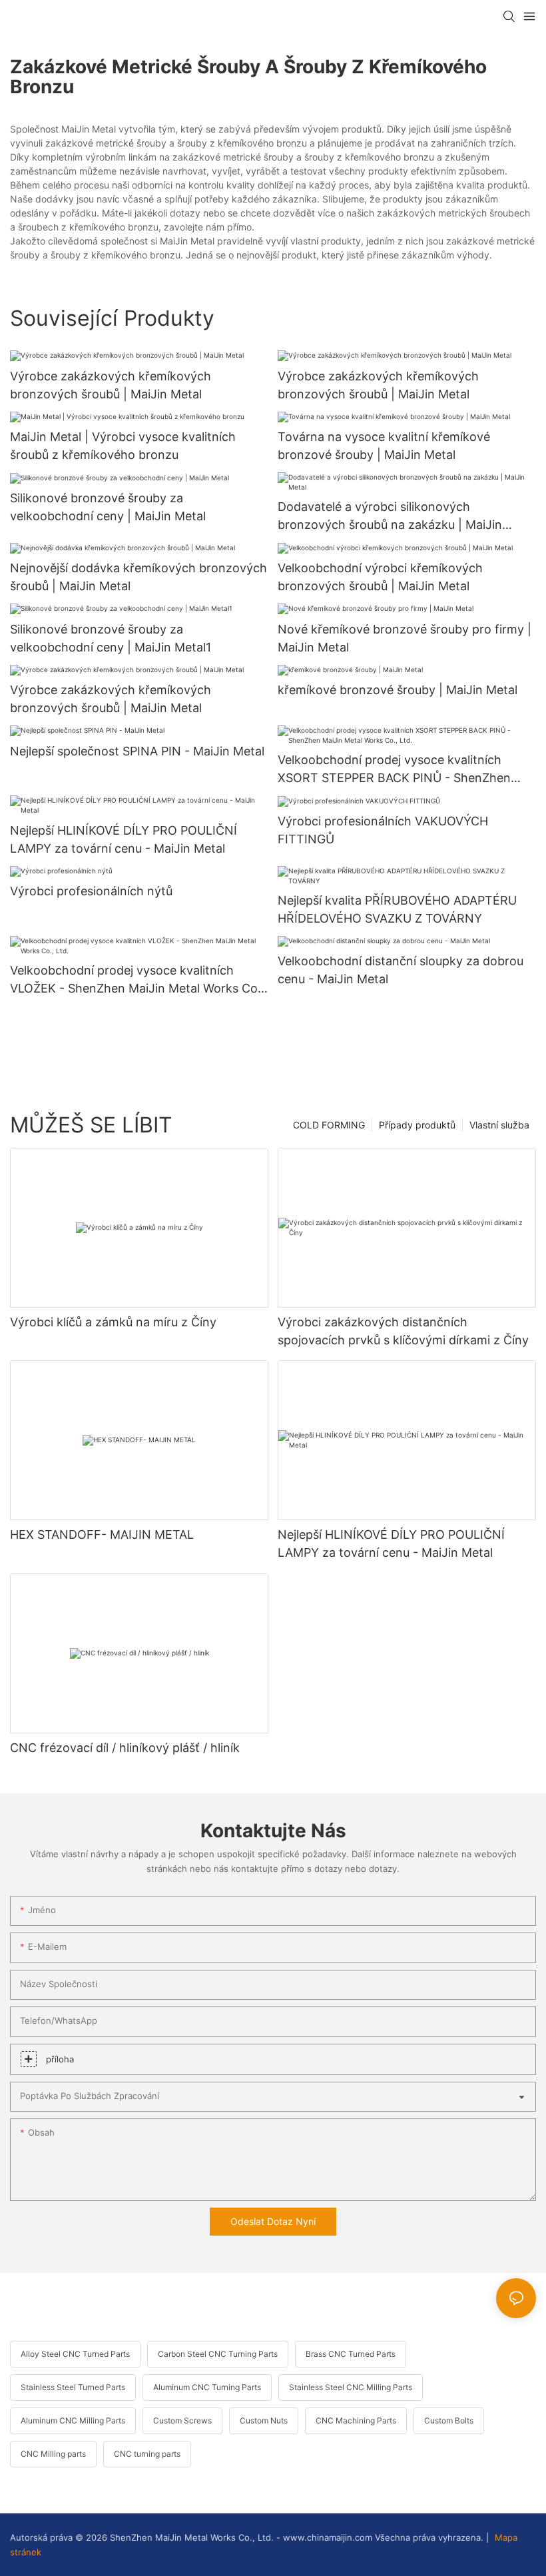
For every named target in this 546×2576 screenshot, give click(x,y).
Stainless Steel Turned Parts (73, 2387)
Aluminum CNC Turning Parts (207, 2387)
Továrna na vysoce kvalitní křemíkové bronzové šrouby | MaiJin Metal (384, 446)
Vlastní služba (499, 1125)
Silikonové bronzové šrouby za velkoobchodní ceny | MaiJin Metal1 (111, 638)
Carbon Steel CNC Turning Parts (218, 2354)
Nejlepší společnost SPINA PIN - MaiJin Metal (137, 751)
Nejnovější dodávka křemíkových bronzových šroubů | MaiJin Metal (138, 577)
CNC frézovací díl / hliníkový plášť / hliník (125, 1748)
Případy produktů (417, 1125)
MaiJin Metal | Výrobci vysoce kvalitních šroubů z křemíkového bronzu (123, 446)
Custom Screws (182, 2420)
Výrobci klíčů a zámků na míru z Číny (113, 1322)
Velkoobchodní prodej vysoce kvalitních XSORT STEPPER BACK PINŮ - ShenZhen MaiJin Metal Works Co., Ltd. (394, 770)
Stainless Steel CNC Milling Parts (351, 2387)
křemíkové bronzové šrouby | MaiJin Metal (398, 690)
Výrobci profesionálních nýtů (91, 891)
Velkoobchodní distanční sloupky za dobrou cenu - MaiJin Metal (401, 970)
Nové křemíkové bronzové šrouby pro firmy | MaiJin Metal (405, 638)
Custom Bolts (449, 2420)
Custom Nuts (264, 2420)
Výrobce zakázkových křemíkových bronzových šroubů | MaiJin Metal (111, 385)
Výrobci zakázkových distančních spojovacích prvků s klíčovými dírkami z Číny (403, 1331)
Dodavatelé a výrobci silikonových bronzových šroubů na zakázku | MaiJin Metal (390, 517)
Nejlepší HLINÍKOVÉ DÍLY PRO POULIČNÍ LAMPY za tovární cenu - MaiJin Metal (124, 839)
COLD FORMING (329, 1125)
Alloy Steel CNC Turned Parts (75, 2354)
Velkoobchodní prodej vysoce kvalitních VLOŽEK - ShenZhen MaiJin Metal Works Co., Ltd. (137, 980)
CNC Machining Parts (356, 2420)
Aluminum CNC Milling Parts (73, 2420)
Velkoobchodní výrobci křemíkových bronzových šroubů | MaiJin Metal (380, 577)
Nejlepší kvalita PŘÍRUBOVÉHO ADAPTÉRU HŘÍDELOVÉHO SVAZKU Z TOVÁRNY (397, 909)
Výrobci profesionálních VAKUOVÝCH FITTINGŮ (383, 830)
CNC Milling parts (53, 2454)
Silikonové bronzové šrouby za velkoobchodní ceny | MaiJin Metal (108, 507)
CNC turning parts (147, 2454)
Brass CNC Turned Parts (351, 2354)
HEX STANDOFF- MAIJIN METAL (102, 1534)
